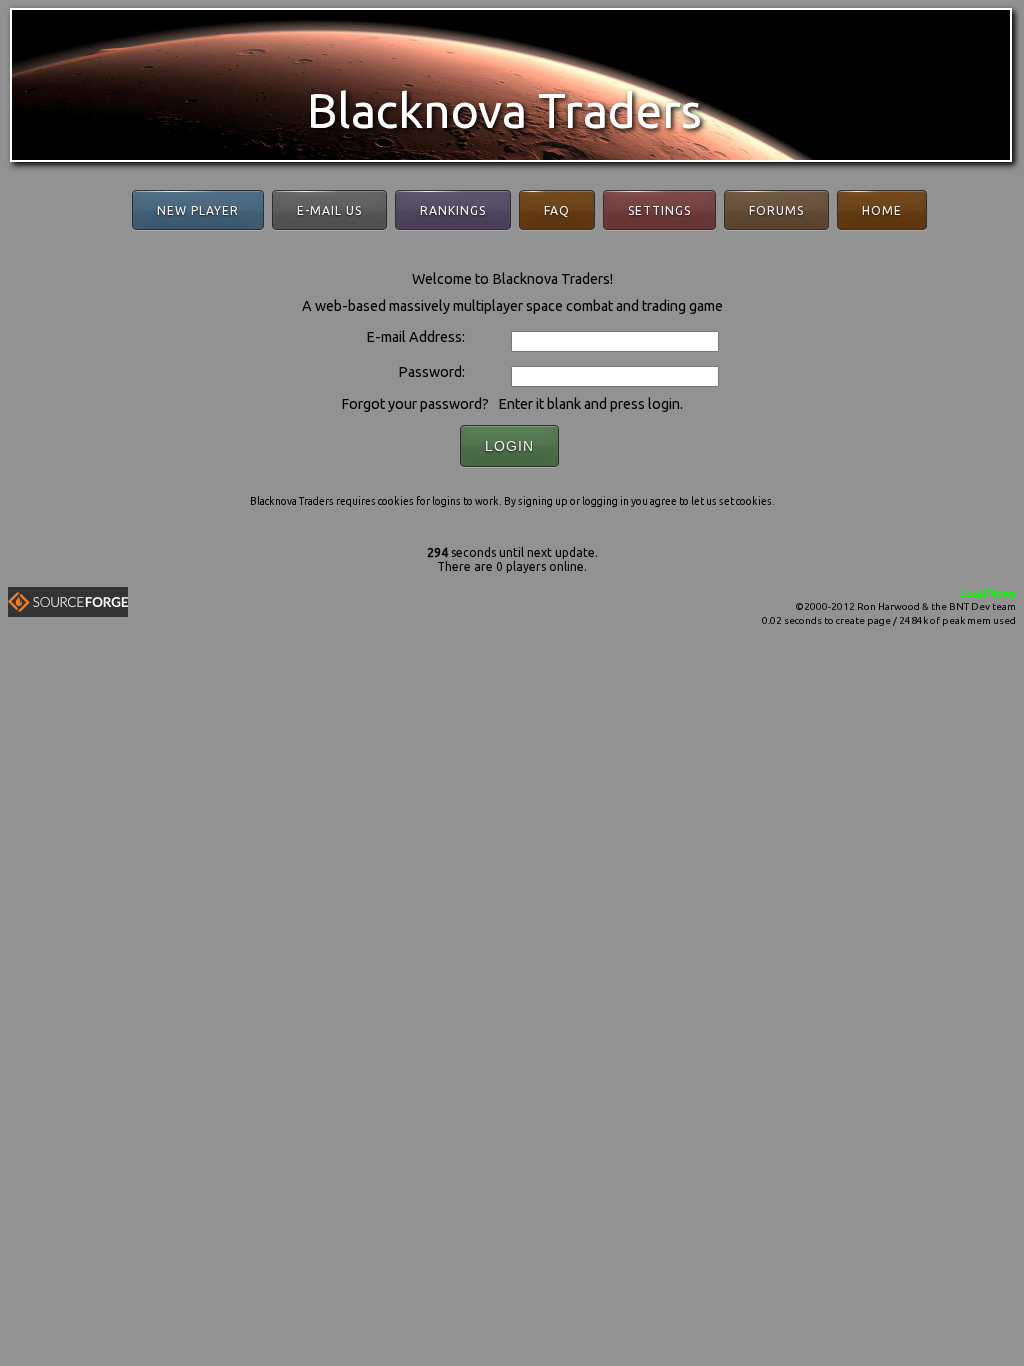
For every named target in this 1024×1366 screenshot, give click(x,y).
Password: (431, 372)
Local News (988, 593)
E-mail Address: (415, 337)
